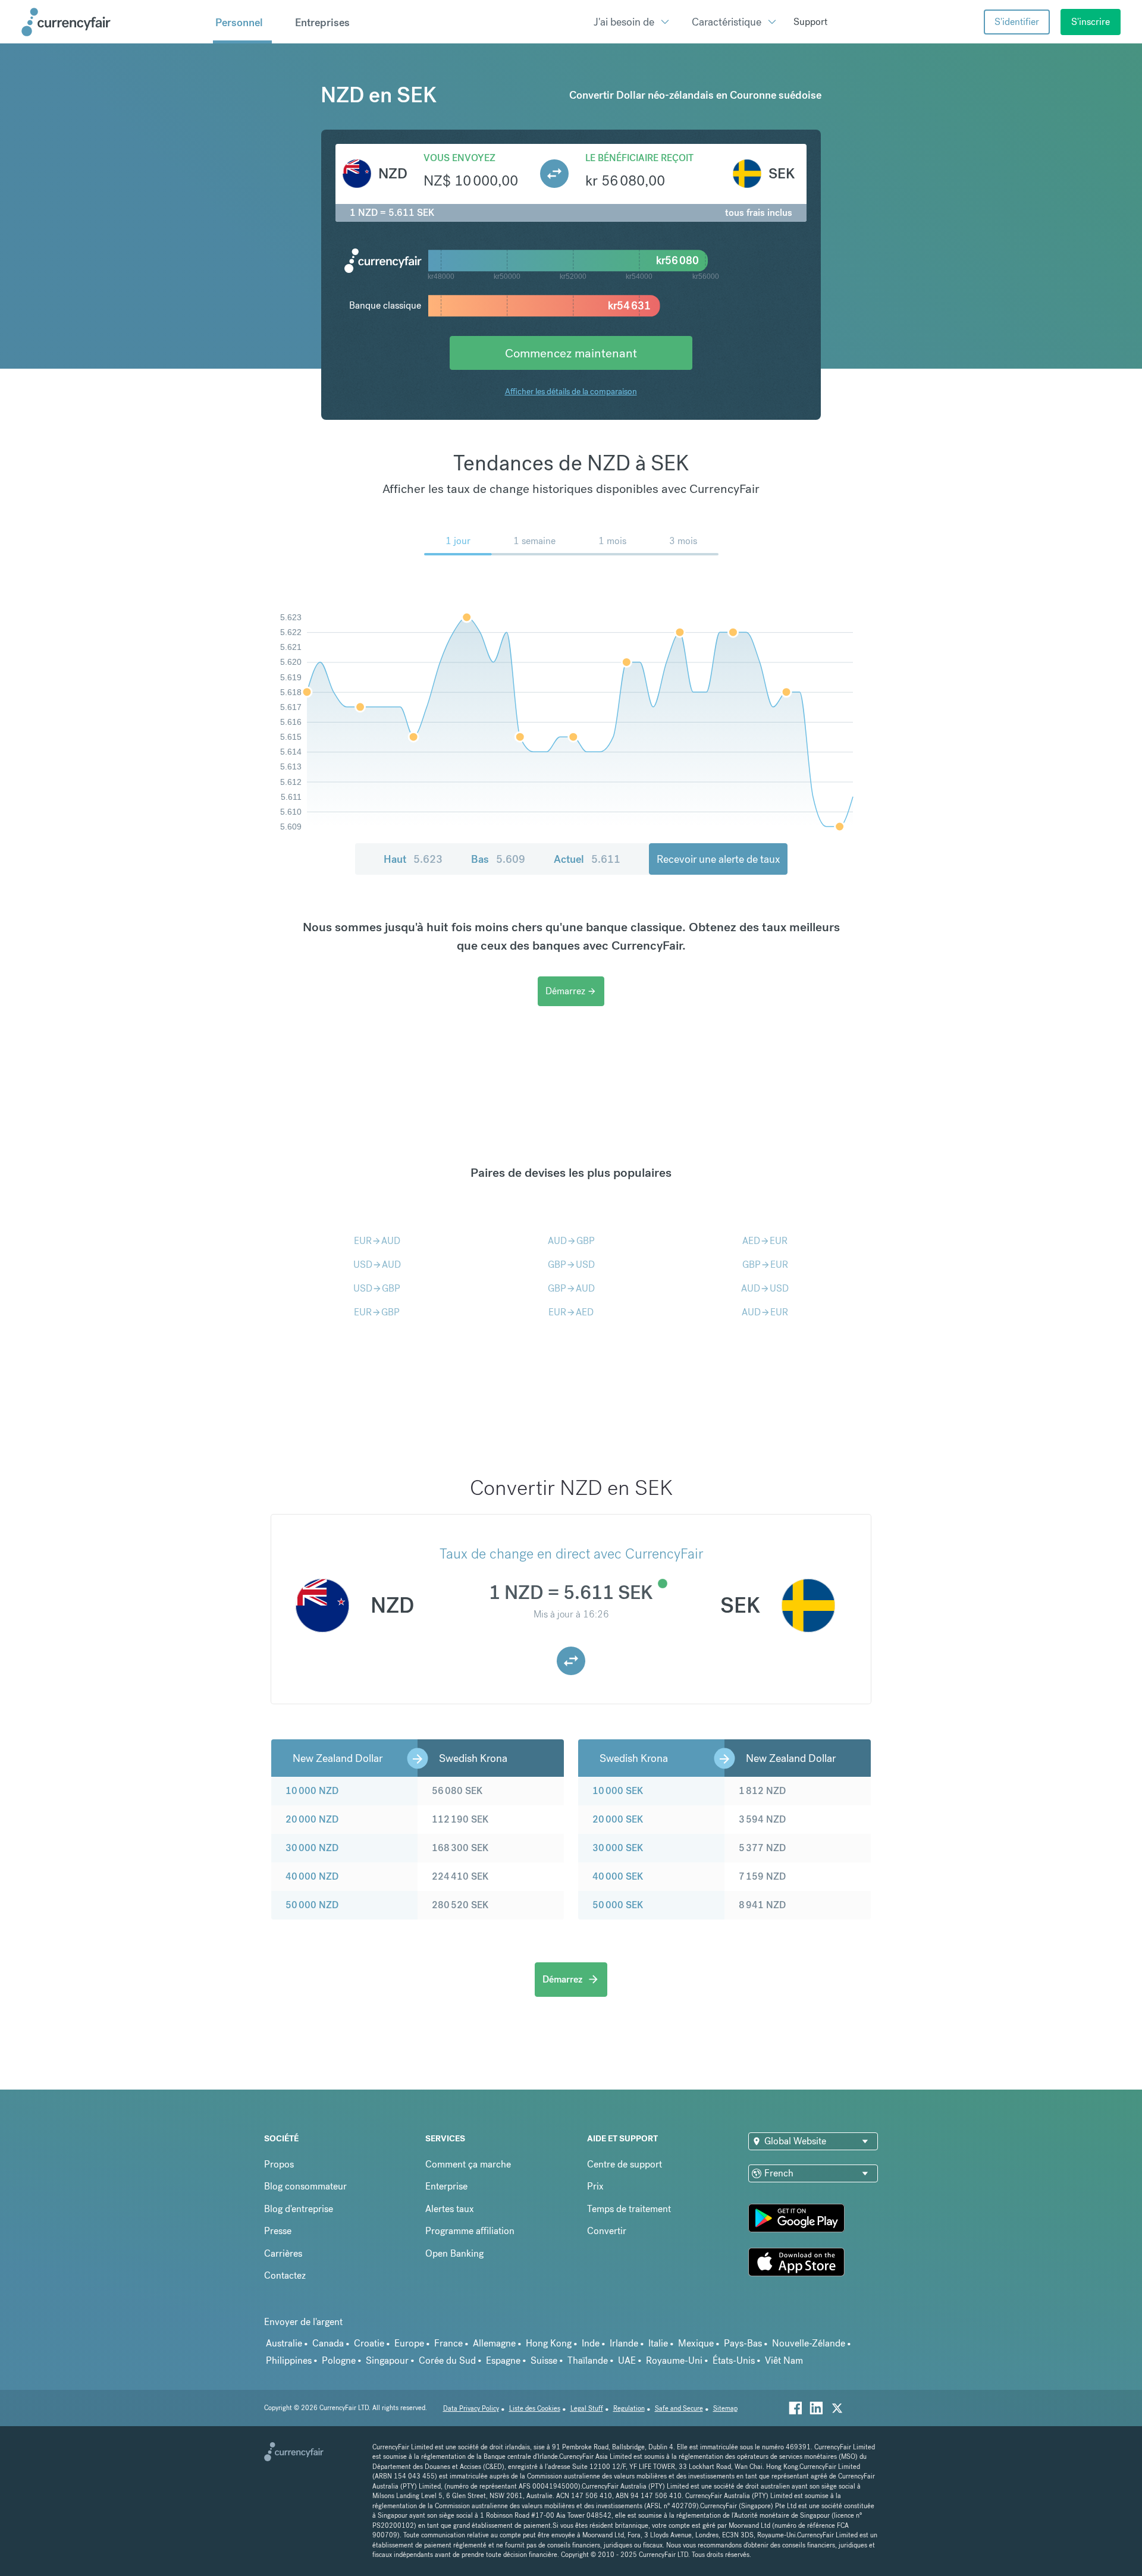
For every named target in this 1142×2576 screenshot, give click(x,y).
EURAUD (377, 1241)
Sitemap (725, 2409)
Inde (591, 2343)
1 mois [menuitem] (612, 541)
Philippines (289, 2360)
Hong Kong (549, 2343)
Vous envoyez (459, 158)
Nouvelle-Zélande (809, 2343)
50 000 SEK (618, 1905)
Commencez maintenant (571, 353)
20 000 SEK (618, 1819)
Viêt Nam (784, 2360)
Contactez (285, 2275)
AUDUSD (765, 1288)
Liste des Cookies (535, 2409)
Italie (658, 2343)
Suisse (544, 2360)
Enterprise (446, 2186)
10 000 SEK (618, 1791)
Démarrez (571, 991)
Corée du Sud (447, 2360)
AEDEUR (765, 1241)
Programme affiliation (470, 2231)
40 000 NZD (312, 1876)
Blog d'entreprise (299, 2209)
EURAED (571, 1312)
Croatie (369, 2343)
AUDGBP (571, 1241)
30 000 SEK (618, 1848)
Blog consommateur (305, 2186)
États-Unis (734, 2360)
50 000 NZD (312, 1905)
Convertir (607, 2231)
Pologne (339, 2360)
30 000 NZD (312, 1848)
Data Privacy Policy (471, 2409)
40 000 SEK (618, 1876)
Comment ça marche (468, 2164)
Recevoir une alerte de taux (718, 859)
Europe (409, 2343)
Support (810, 22)
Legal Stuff (587, 2409)
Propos (279, 2164)
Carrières (283, 2253)
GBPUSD (571, 1265)
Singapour (387, 2360)
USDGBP (377, 1288)
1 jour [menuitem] (458, 541)
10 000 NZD (312, 1791)
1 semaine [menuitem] (534, 541)
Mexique (696, 2343)
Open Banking (454, 2253)
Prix (595, 2186)
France (448, 2343)
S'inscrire (1091, 22)
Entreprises (322, 22)
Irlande (624, 2343)
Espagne (503, 2360)
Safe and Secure (679, 2409)
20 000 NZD (312, 1819)
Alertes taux (450, 2209)
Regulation (629, 2409)
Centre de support (625, 2164)
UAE (627, 2360)
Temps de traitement (629, 2209)
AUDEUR (765, 1312)
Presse (278, 2231)
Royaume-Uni (674, 2360)
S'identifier (1017, 22)
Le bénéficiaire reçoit (639, 158)
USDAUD (377, 1265)
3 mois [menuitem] (683, 541)
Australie (284, 2343)
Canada (328, 2343)
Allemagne (494, 2343)
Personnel (239, 22)
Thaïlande (588, 2360)
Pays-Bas (743, 2343)
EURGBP (377, 1312)
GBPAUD (571, 1288)
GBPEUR (765, 1265)
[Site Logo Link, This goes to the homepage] (113, 22)
